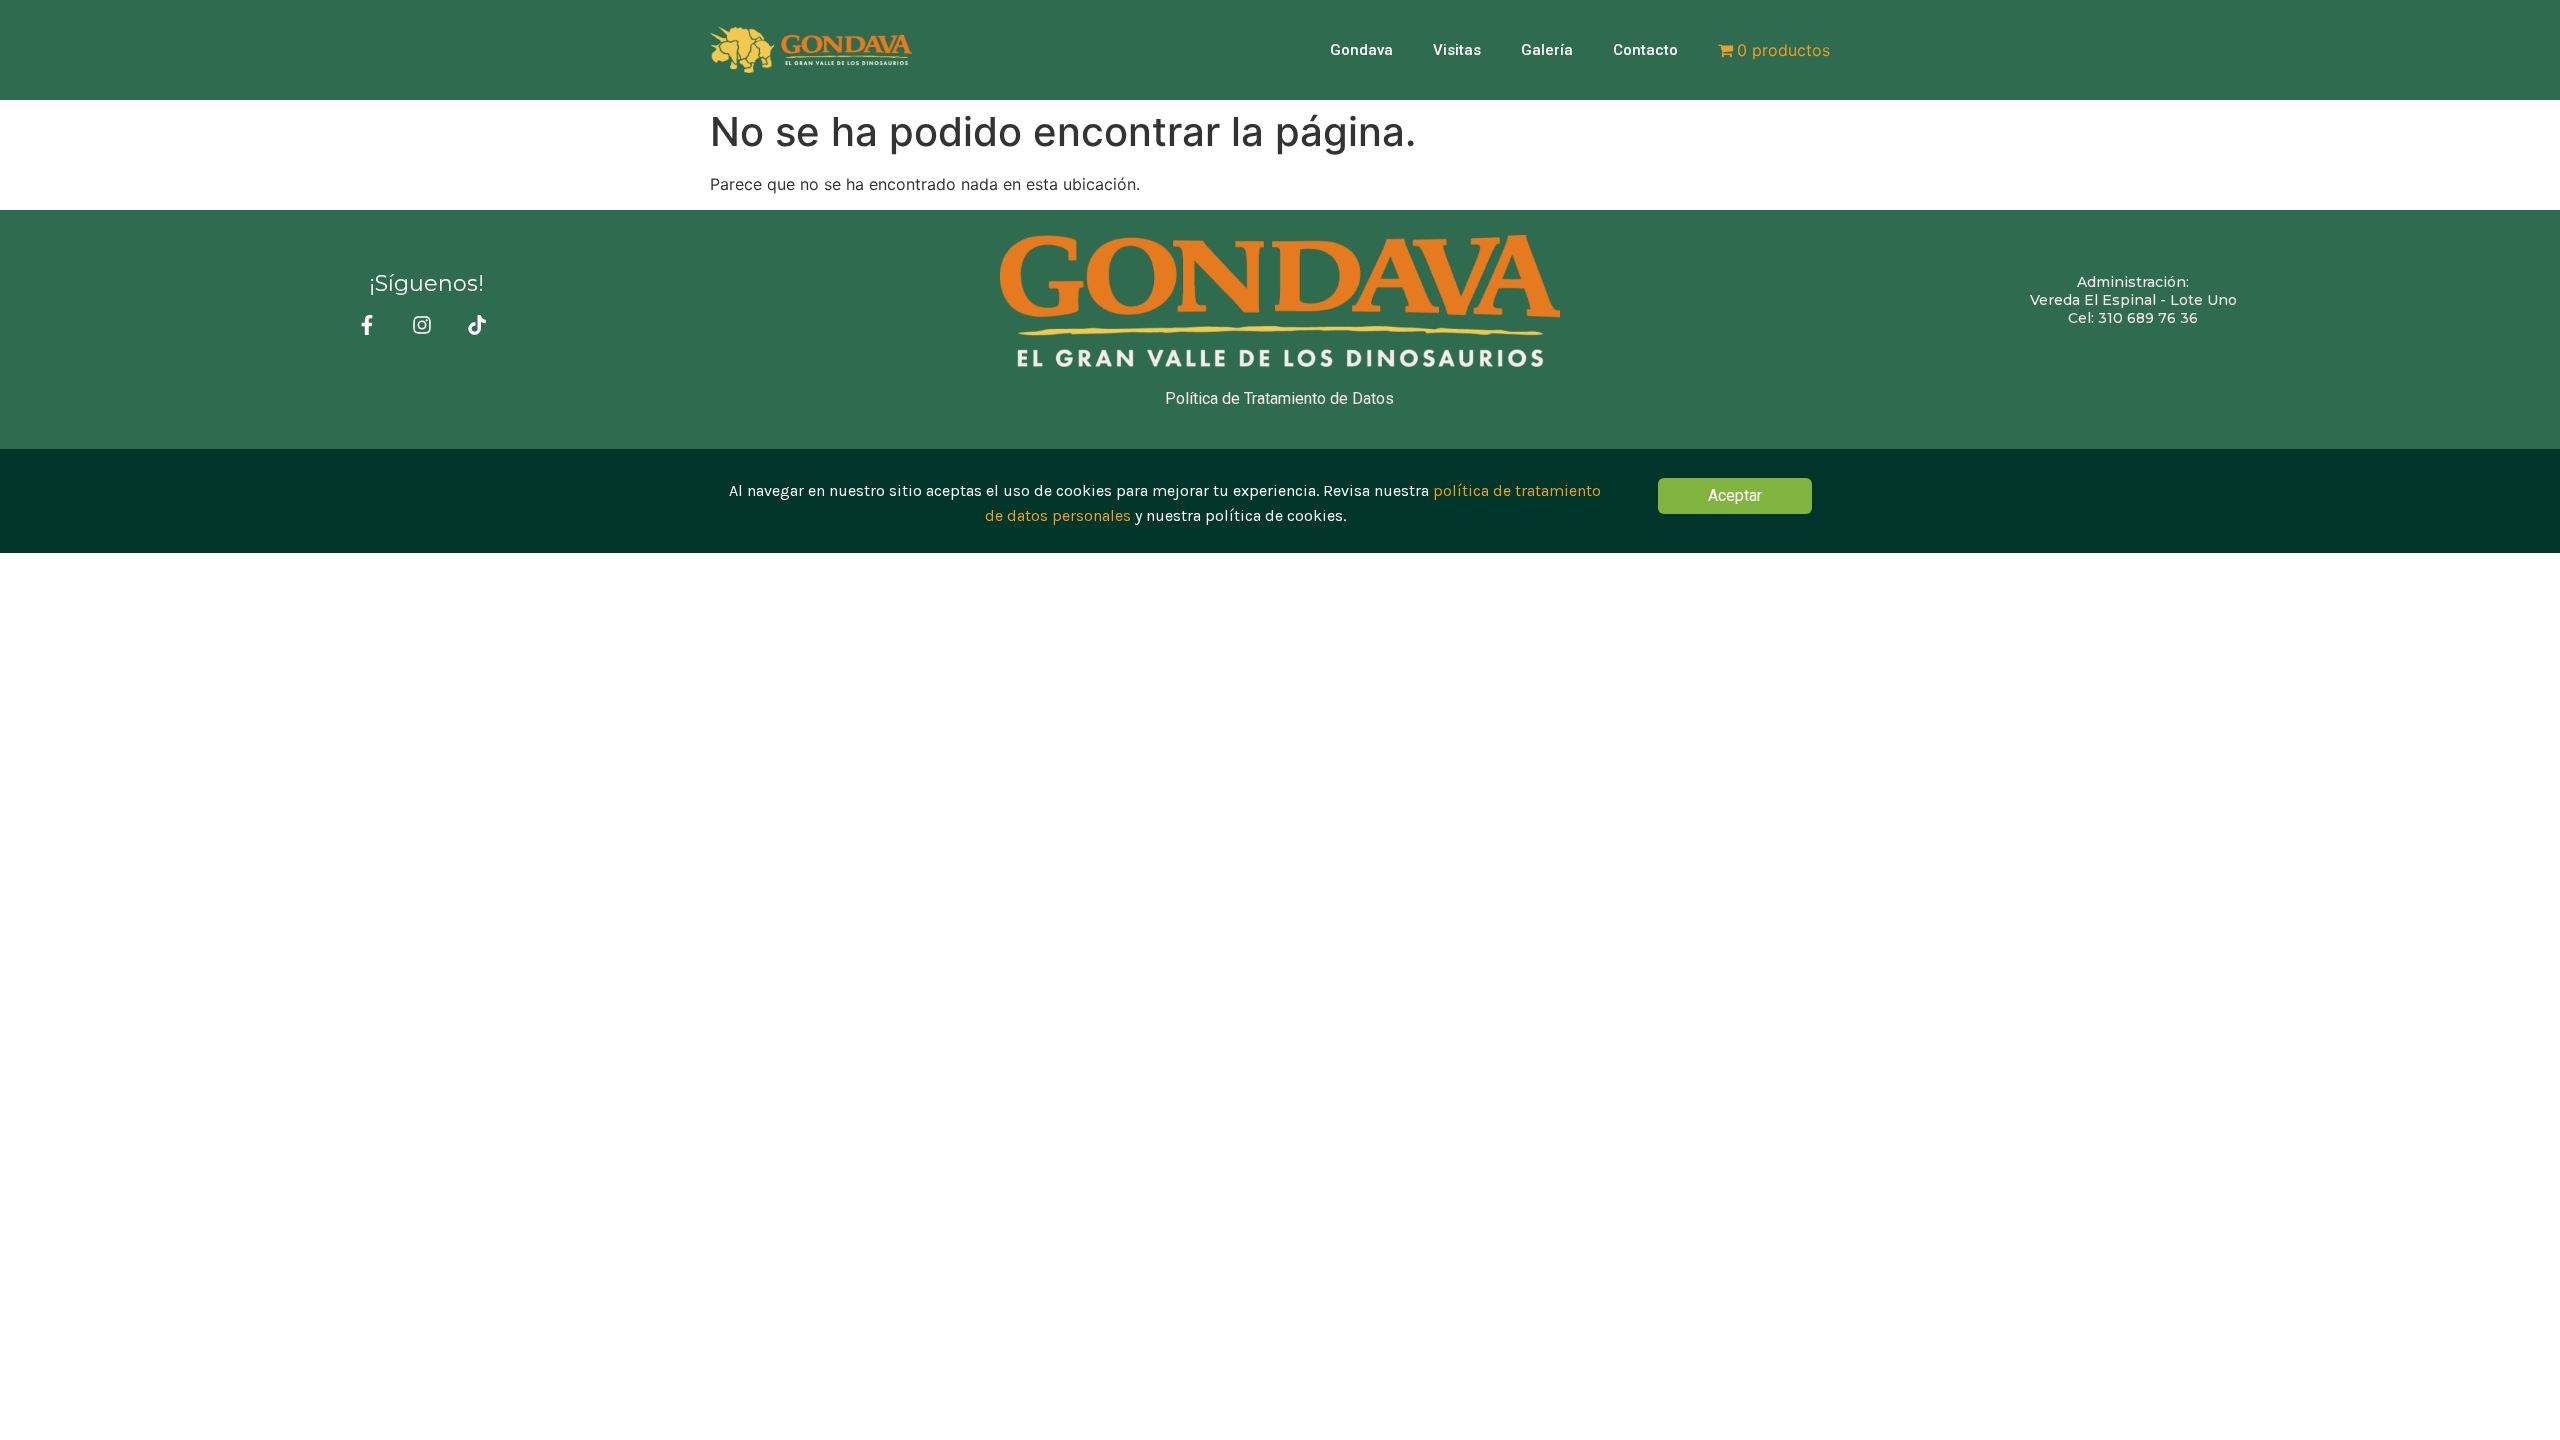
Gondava (1361, 50)
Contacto (1645, 50)
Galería (1547, 50)
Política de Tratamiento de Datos (1279, 398)
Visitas (1457, 50)
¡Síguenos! (426, 283)
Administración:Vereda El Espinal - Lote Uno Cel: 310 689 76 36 (2133, 300)
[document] (1280, 500)
